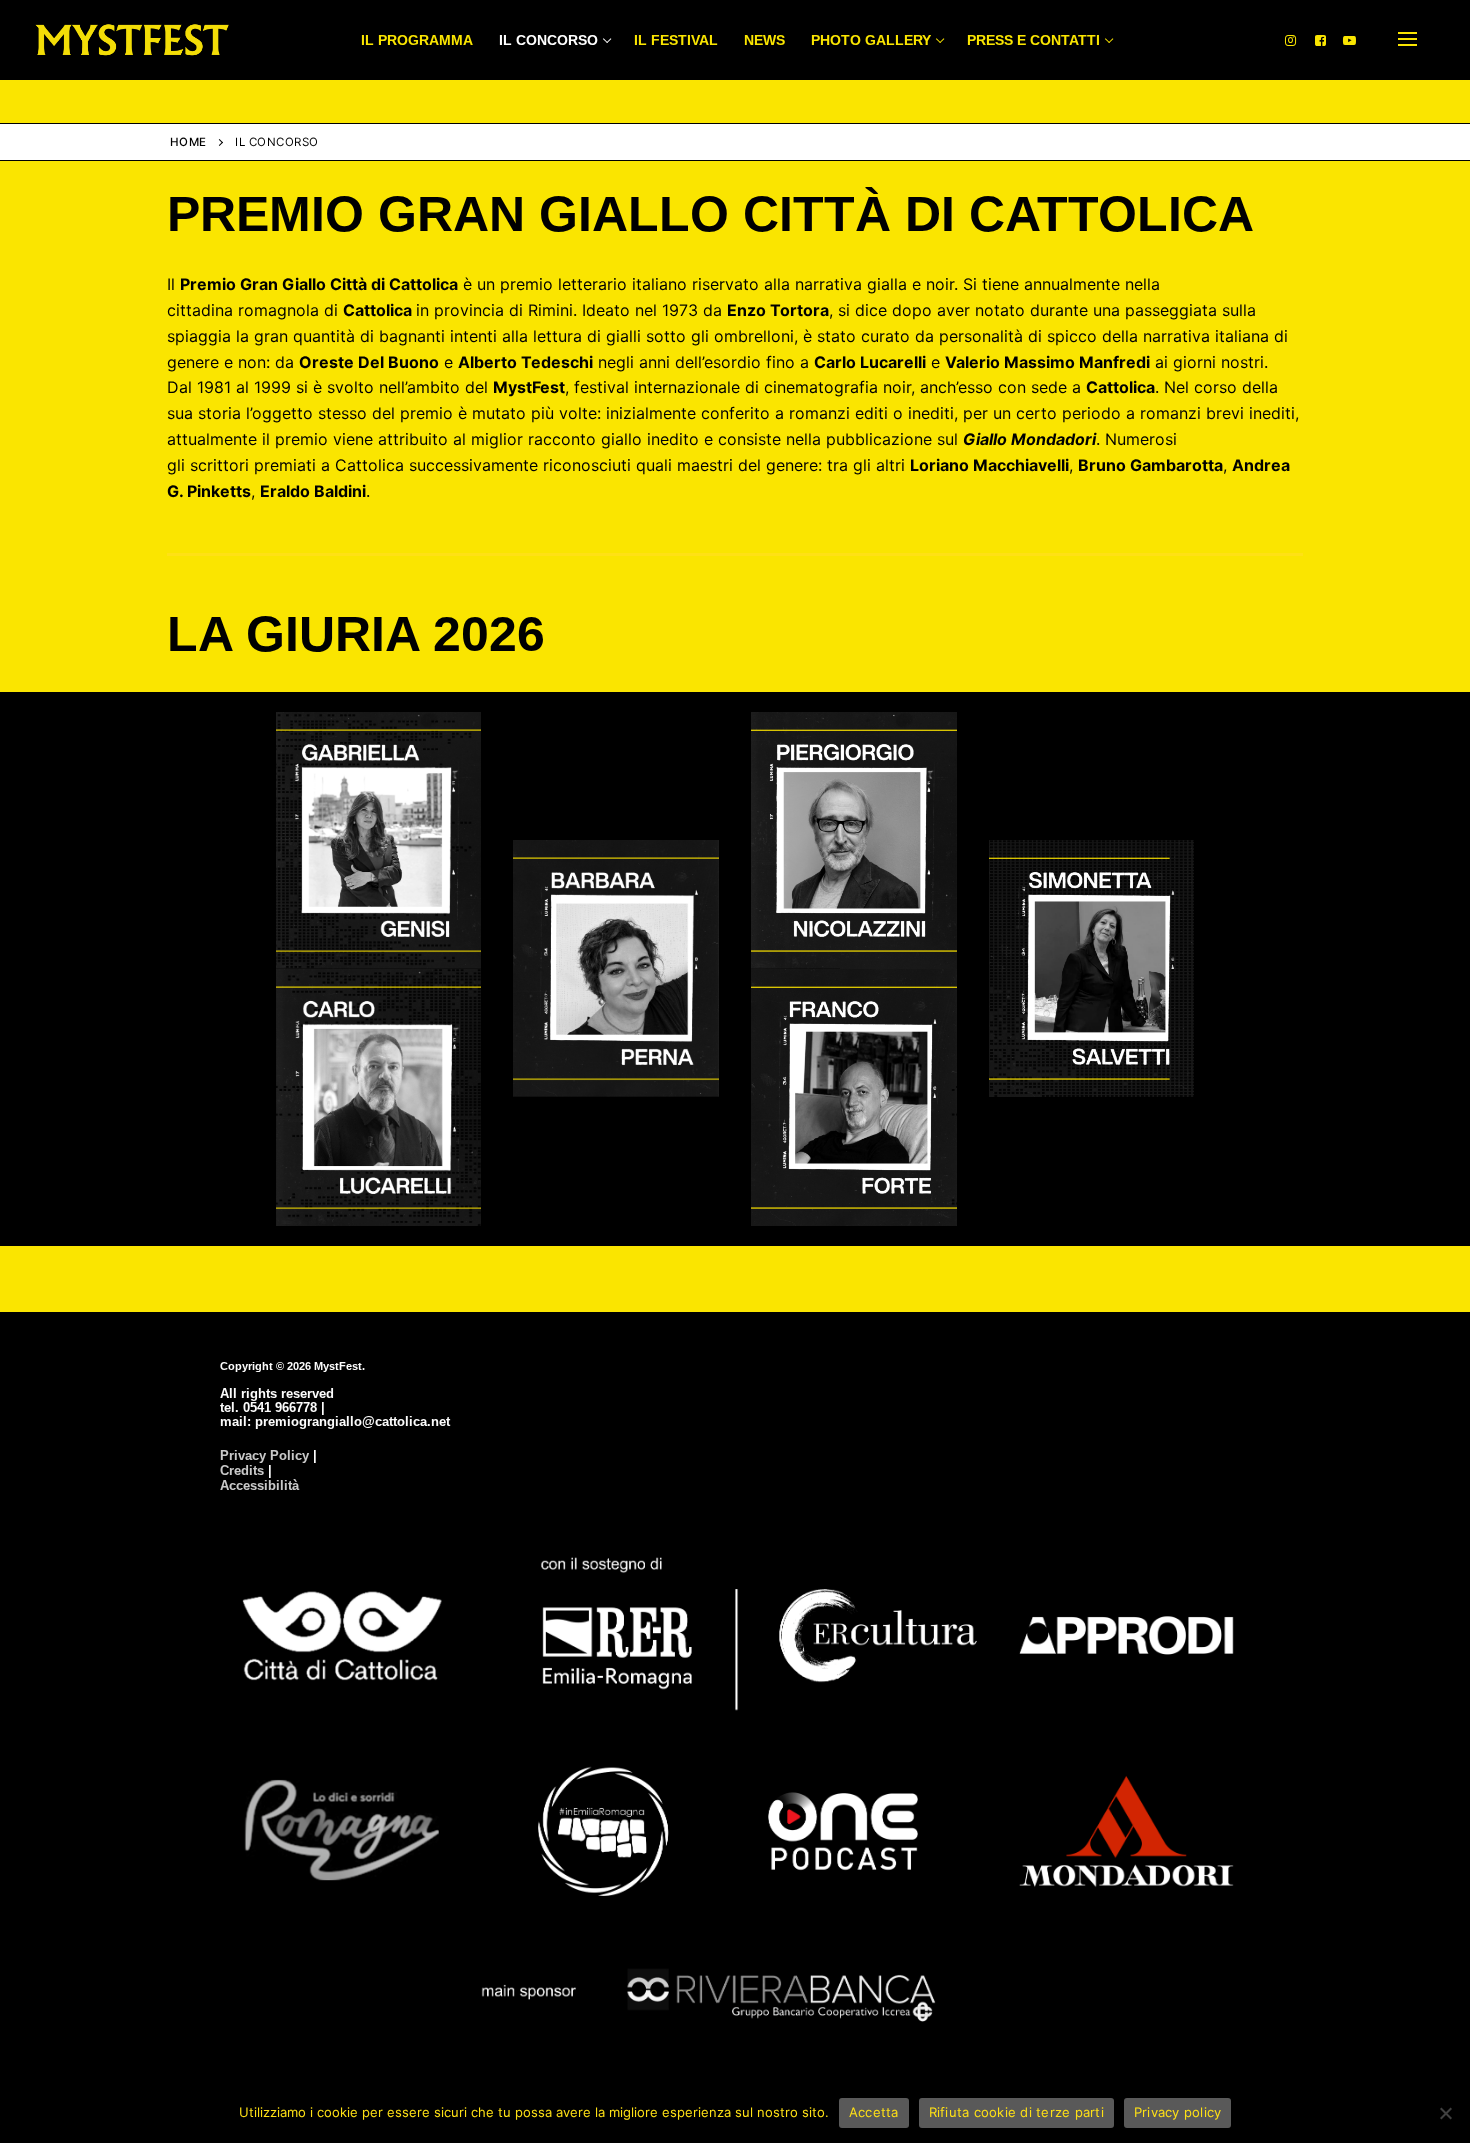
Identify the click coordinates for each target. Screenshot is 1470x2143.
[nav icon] (1407, 40)
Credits (242, 1470)
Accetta (874, 2112)
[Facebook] (1320, 39)
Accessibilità (259, 1485)
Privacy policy (1178, 2112)
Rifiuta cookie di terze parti (1016, 2112)
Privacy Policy (264, 1455)
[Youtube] (1349, 39)
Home (188, 142)
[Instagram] (1290, 39)
